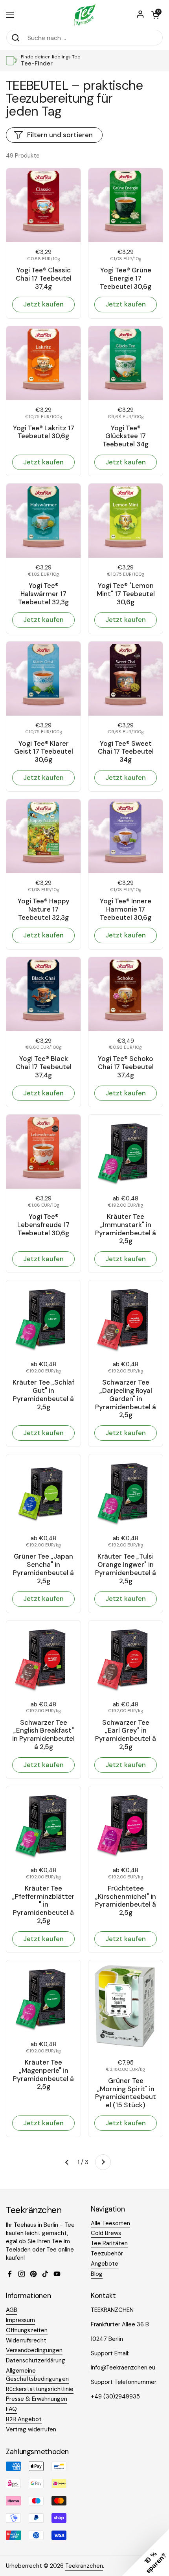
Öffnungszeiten (27, 2330)
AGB (12, 2310)
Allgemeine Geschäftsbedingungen (37, 2375)
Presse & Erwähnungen (37, 2399)
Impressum (20, 2320)
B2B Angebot (24, 2419)
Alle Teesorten (110, 2223)
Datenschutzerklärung (36, 2360)
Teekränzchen (84, 2566)
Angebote (105, 2264)
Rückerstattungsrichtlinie (40, 2389)
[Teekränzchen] (84, 15)
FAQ (11, 2409)
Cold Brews (106, 2233)
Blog (97, 2274)
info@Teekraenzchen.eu (123, 2368)
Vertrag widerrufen (31, 2429)
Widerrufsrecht (26, 2340)
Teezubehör (107, 2253)
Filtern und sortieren (60, 135)
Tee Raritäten (109, 2243)
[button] (155, 15)
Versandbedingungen (34, 2350)
